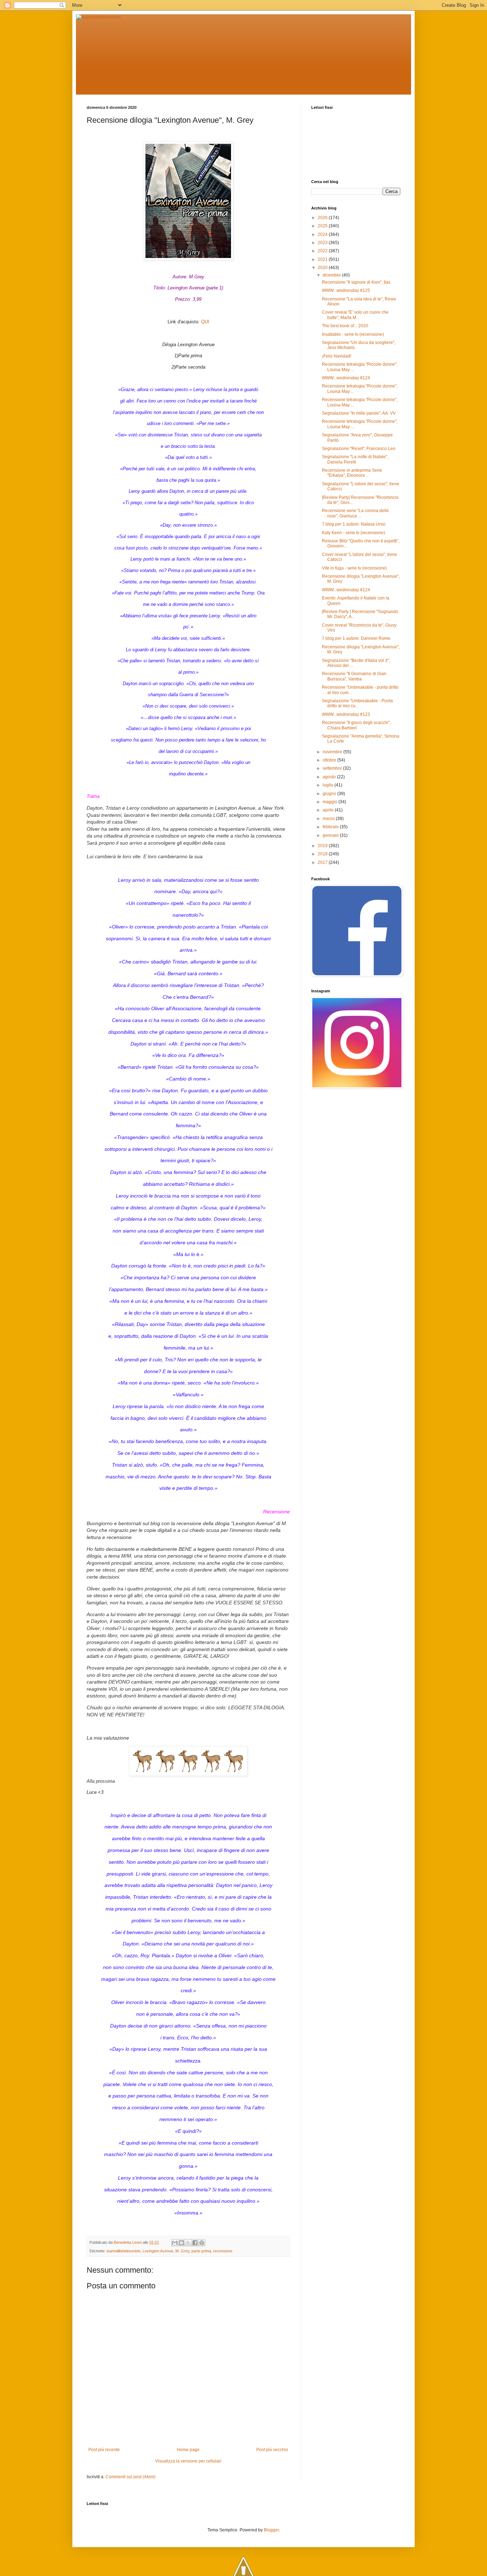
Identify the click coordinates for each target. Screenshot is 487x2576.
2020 (323, 268)
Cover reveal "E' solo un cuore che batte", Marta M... (355, 315)
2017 (323, 862)
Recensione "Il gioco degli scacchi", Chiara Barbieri (356, 725)
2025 (323, 226)
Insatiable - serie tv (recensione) (353, 334)
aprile (329, 810)
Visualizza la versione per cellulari (188, 2461)
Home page (188, 2450)
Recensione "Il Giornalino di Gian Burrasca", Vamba (354, 676)
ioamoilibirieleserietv (124, 2251)
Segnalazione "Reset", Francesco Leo (359, 449)
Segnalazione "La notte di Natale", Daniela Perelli (355, 459)
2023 (323, 243)
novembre (333, 752)
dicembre (332, 275)
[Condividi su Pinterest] (202, 2243)
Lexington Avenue (158, 2251)
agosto (330, 777)
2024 (323, 234)
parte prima (201, 2251)
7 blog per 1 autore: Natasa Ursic (354, 524)
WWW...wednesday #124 (346, 378)
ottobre (330, 760)
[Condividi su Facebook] (195, 2243)
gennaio (331, 835)
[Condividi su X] (188, 2243)
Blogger (271, 2530)
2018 (323, 854)
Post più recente (104, 2450)
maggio (330, 802)
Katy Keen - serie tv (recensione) (353, 533)
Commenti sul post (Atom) (130, 2477)
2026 (323, 218)
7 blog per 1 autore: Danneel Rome (356, 638)
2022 (323, 251)
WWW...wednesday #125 (346, 290)
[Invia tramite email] (175, 2243)
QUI (205, 322)
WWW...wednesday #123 (346, 714)
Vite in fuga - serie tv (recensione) (354, 568)
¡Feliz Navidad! (337, 356)
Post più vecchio (272, 2450)
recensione (223, 2251)
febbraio (331, 827)
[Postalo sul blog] (181, 2243)
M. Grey (182, 2251)
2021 (323, 259)
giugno (330, 794)
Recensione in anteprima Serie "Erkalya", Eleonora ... (352, 473)
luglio (329, 785)
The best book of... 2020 (345, 326)
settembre (333, 768)
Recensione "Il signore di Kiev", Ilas (356, 282)
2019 (323, 846)
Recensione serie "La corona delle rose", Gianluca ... (355, 513)
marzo (329, 819)
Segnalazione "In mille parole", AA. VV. (359, 413)
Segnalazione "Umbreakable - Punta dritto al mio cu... (357, 703)
